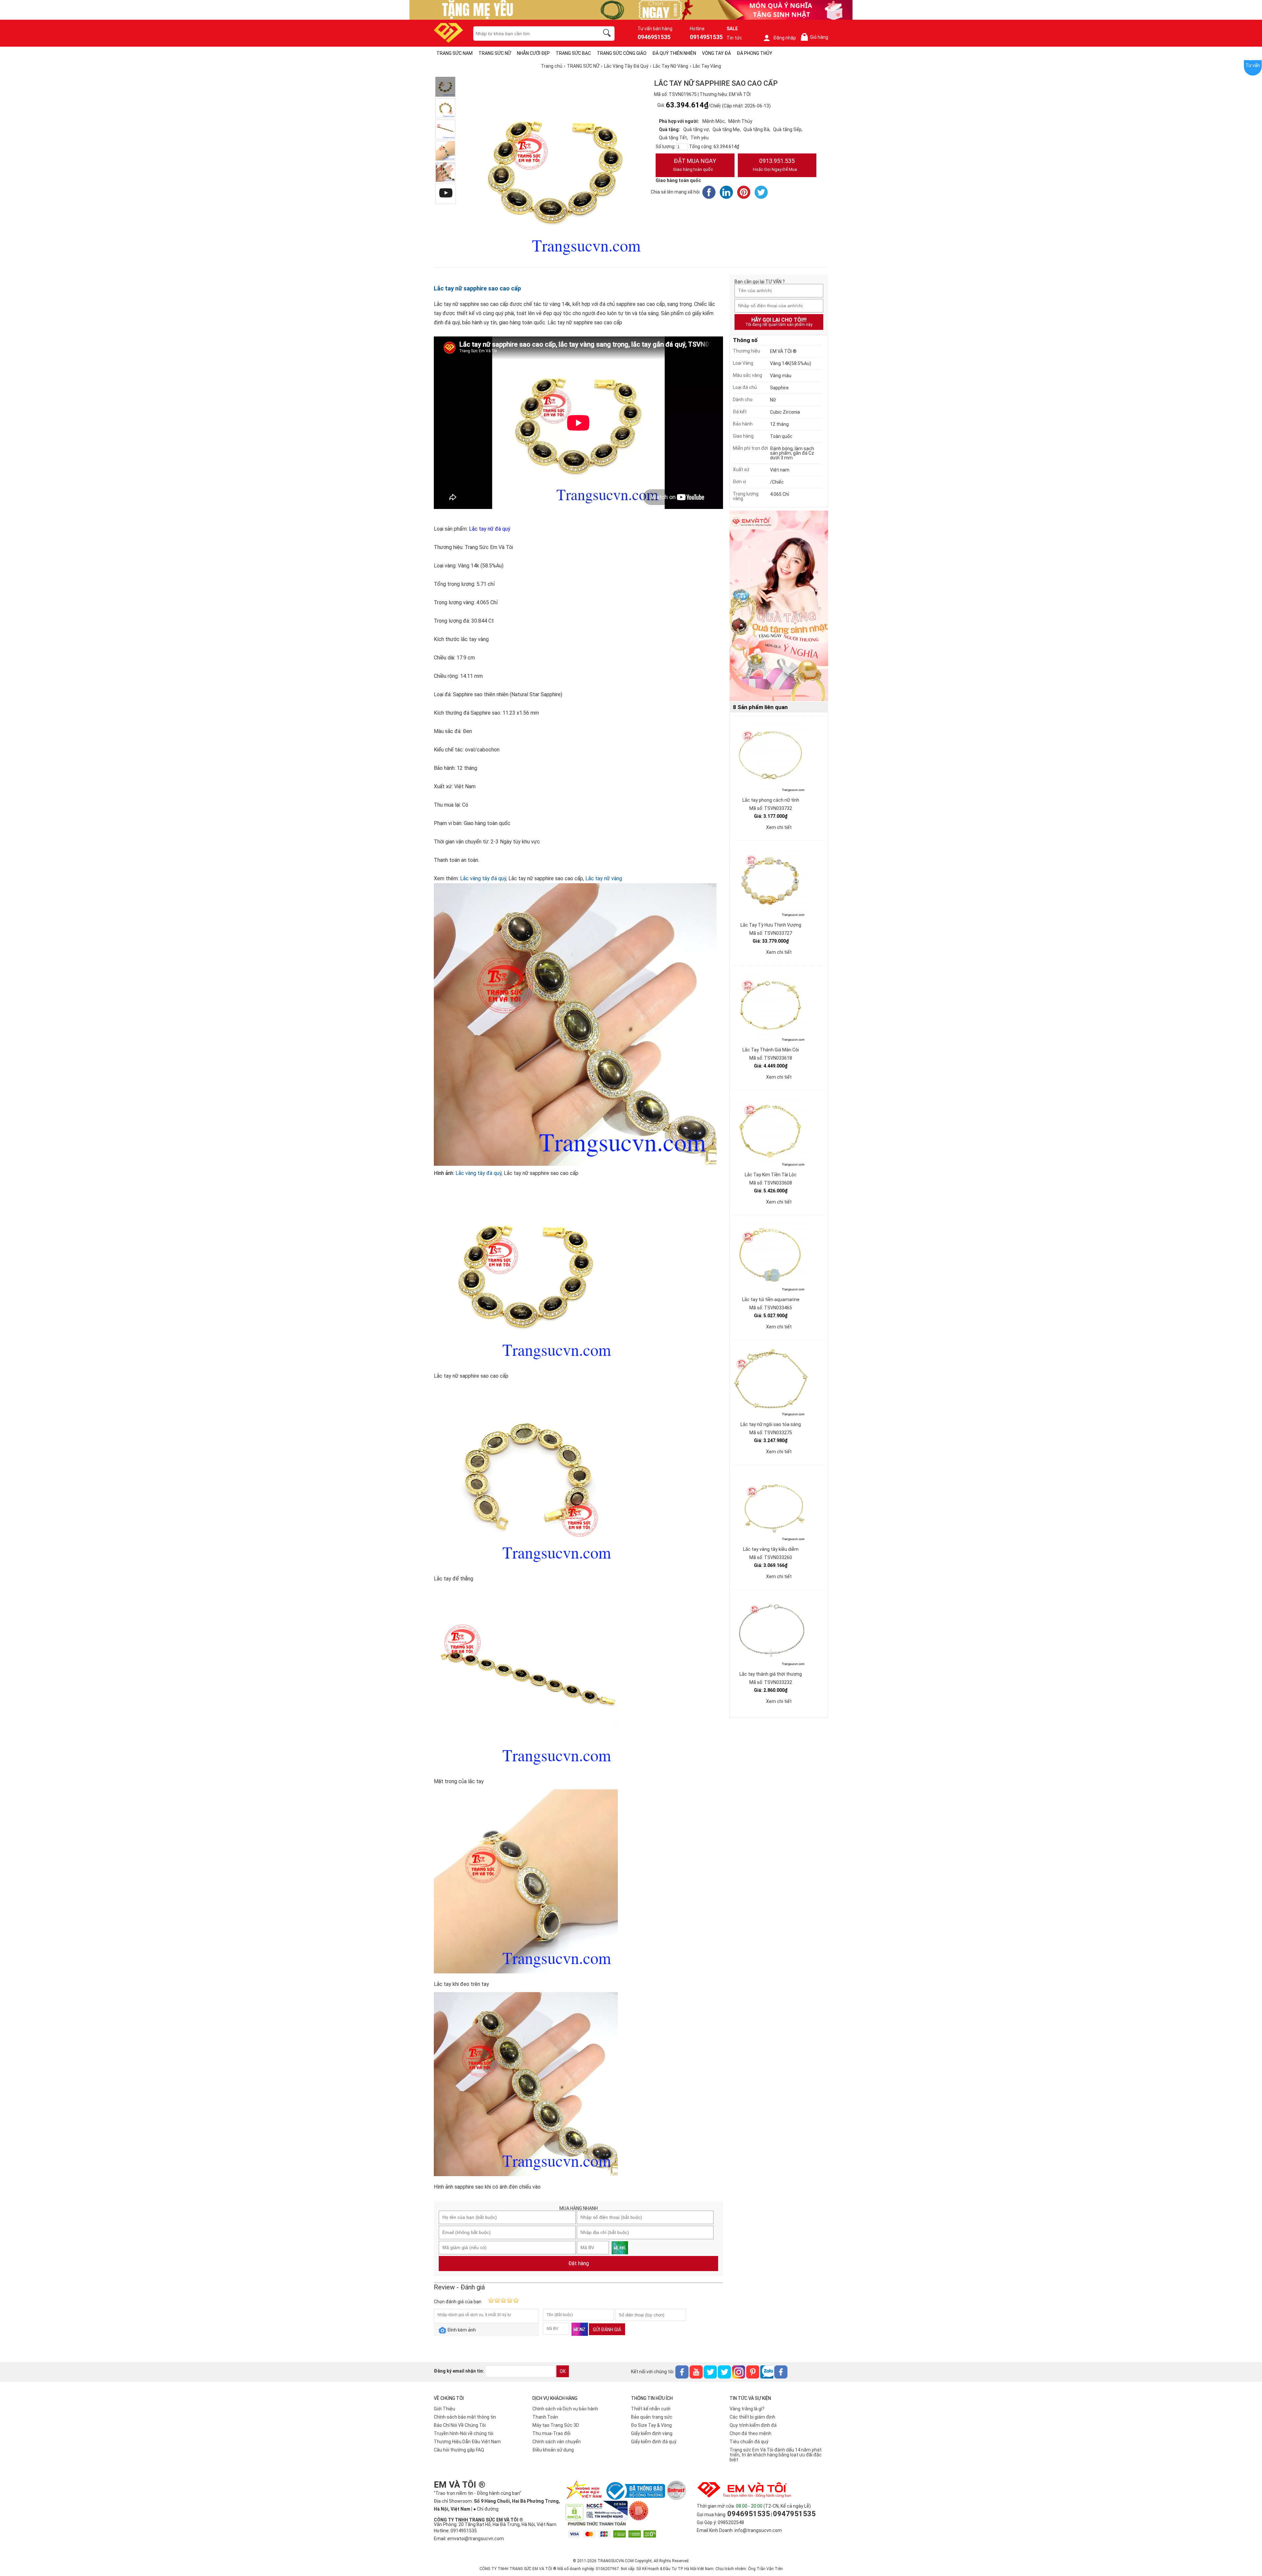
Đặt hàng (579, 2263)
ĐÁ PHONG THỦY (755, 53)
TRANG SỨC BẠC (573, 53)
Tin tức (734, 38)
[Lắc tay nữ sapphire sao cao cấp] (445, 87)
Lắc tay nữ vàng (604, 878)
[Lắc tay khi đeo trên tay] (445, 151)
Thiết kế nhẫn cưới (651, 2409)
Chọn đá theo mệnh (750, 2433)
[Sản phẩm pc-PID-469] (779, 606)
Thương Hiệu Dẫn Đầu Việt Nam (467, 2442)
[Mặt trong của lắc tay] (445, 129)
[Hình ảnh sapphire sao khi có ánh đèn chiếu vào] (445, 172)
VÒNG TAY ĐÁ (716, 53)
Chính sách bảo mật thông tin (465, 2417)
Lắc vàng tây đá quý (483, 878)
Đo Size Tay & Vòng (651, 2425)
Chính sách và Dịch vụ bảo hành (565, 2409)
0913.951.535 (775, 165)
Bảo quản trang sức (652, 2417)
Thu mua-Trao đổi (551, 2433)
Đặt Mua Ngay (695, 165)
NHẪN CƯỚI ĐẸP (533, 53)
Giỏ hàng (816, 37)
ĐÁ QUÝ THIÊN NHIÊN (674, 53)
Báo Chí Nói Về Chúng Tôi (460, 2425)
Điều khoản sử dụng (553, 2450)
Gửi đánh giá (607, 2330)
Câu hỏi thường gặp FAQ (459, 2450)
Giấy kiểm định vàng (652, 2433)
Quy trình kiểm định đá (753, 2425)
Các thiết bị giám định (752, 2417)
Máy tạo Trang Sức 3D (556, 2425)
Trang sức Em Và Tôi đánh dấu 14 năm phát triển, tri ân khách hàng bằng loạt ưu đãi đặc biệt (776, 2455)
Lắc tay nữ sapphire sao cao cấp (477, 288)
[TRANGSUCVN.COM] (448, 41)
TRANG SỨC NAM (455, 53)
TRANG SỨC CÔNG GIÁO (622, 53)
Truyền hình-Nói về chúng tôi (464, 2433)
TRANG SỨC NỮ (495, 53)
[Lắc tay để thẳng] (445, 108)
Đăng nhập (785, 38)
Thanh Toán (545, 2417)
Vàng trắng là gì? (747, 2409)
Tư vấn (1253, 65)
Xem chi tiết (779, 827)
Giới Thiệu (444, 2409)
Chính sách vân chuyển (557, 2442)
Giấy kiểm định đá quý (654, 2442)
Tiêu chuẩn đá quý (749, 2442)
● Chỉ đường (486, 2509)
